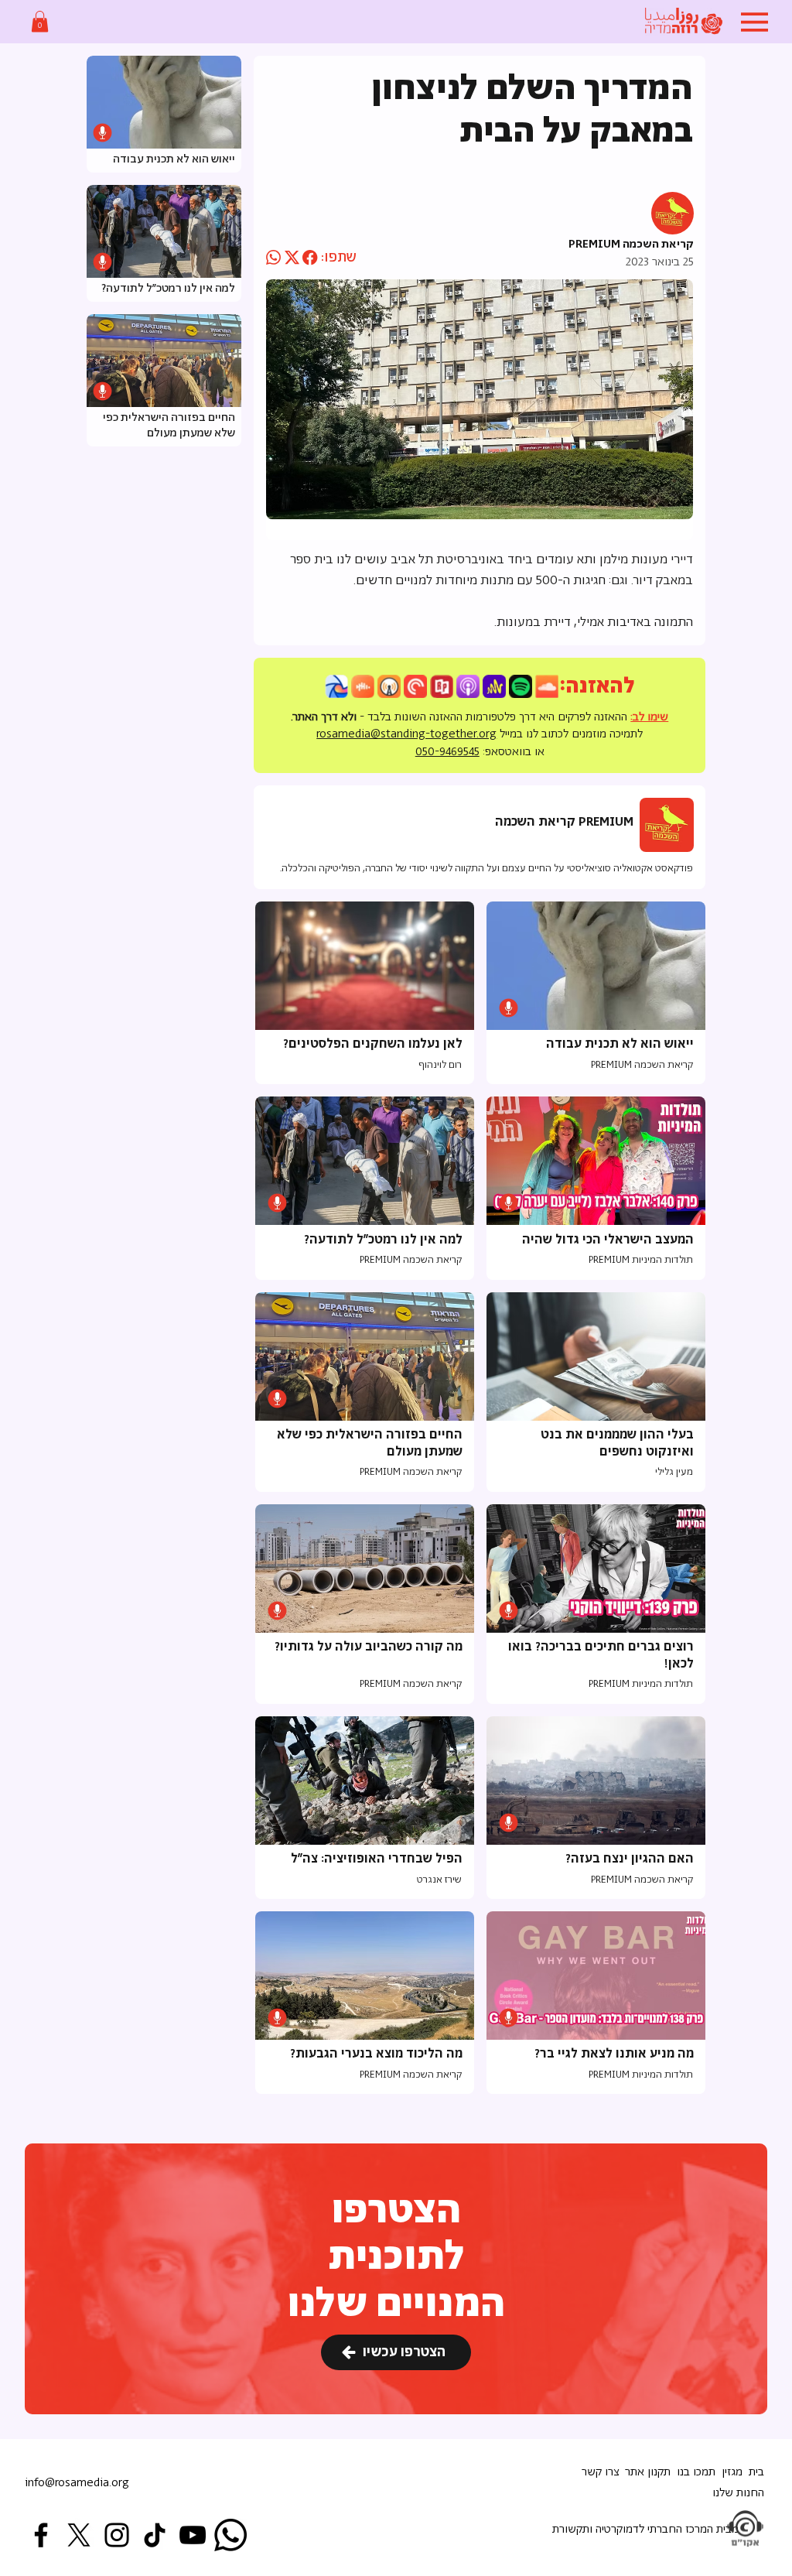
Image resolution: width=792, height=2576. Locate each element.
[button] (40, 21)
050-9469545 (447, 752)
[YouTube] (193, 2535)
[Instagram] (117, 2535)
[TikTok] (155, 2535)
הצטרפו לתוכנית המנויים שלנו (396, 2258)
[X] (79, 2535)
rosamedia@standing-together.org (406, 734)
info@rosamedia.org (77, 2483)
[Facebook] (41, 2535)
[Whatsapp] (230, 2535)
